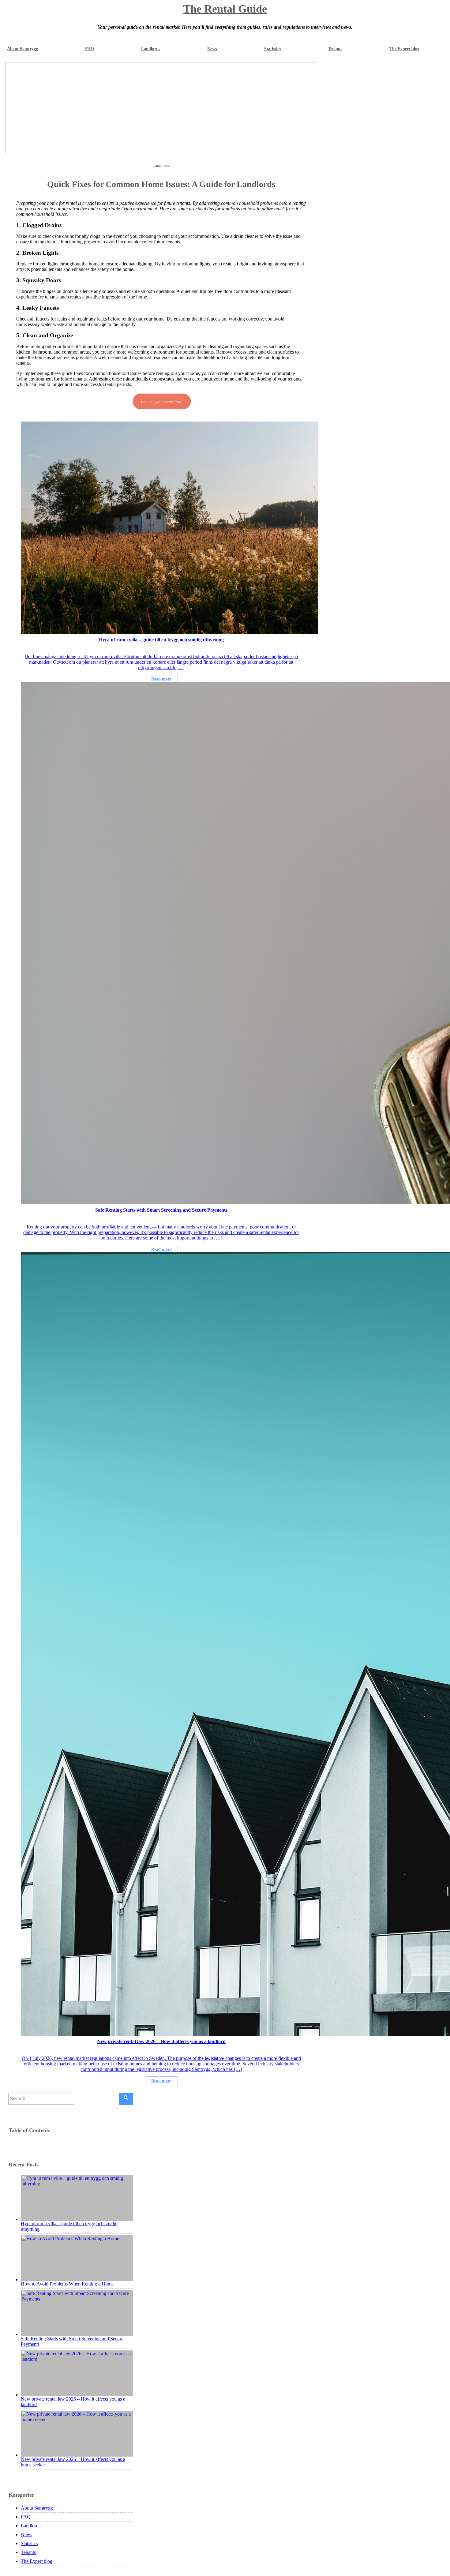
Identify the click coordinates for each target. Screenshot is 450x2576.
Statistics (272, 49)
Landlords (151, 49)
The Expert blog (404, 49)
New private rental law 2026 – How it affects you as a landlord (73, 2402)
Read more (161, 679)
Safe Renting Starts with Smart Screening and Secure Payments (72, 2341)
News (212, 49)
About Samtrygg (22, 49)
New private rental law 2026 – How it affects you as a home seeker (73, 2462)
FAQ (90, 49)
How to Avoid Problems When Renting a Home (67, 2284)
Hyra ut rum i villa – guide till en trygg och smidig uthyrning (69, 2226)
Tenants (335, 49)
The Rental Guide (225, 9)
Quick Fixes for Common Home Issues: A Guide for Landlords (161, 184)
